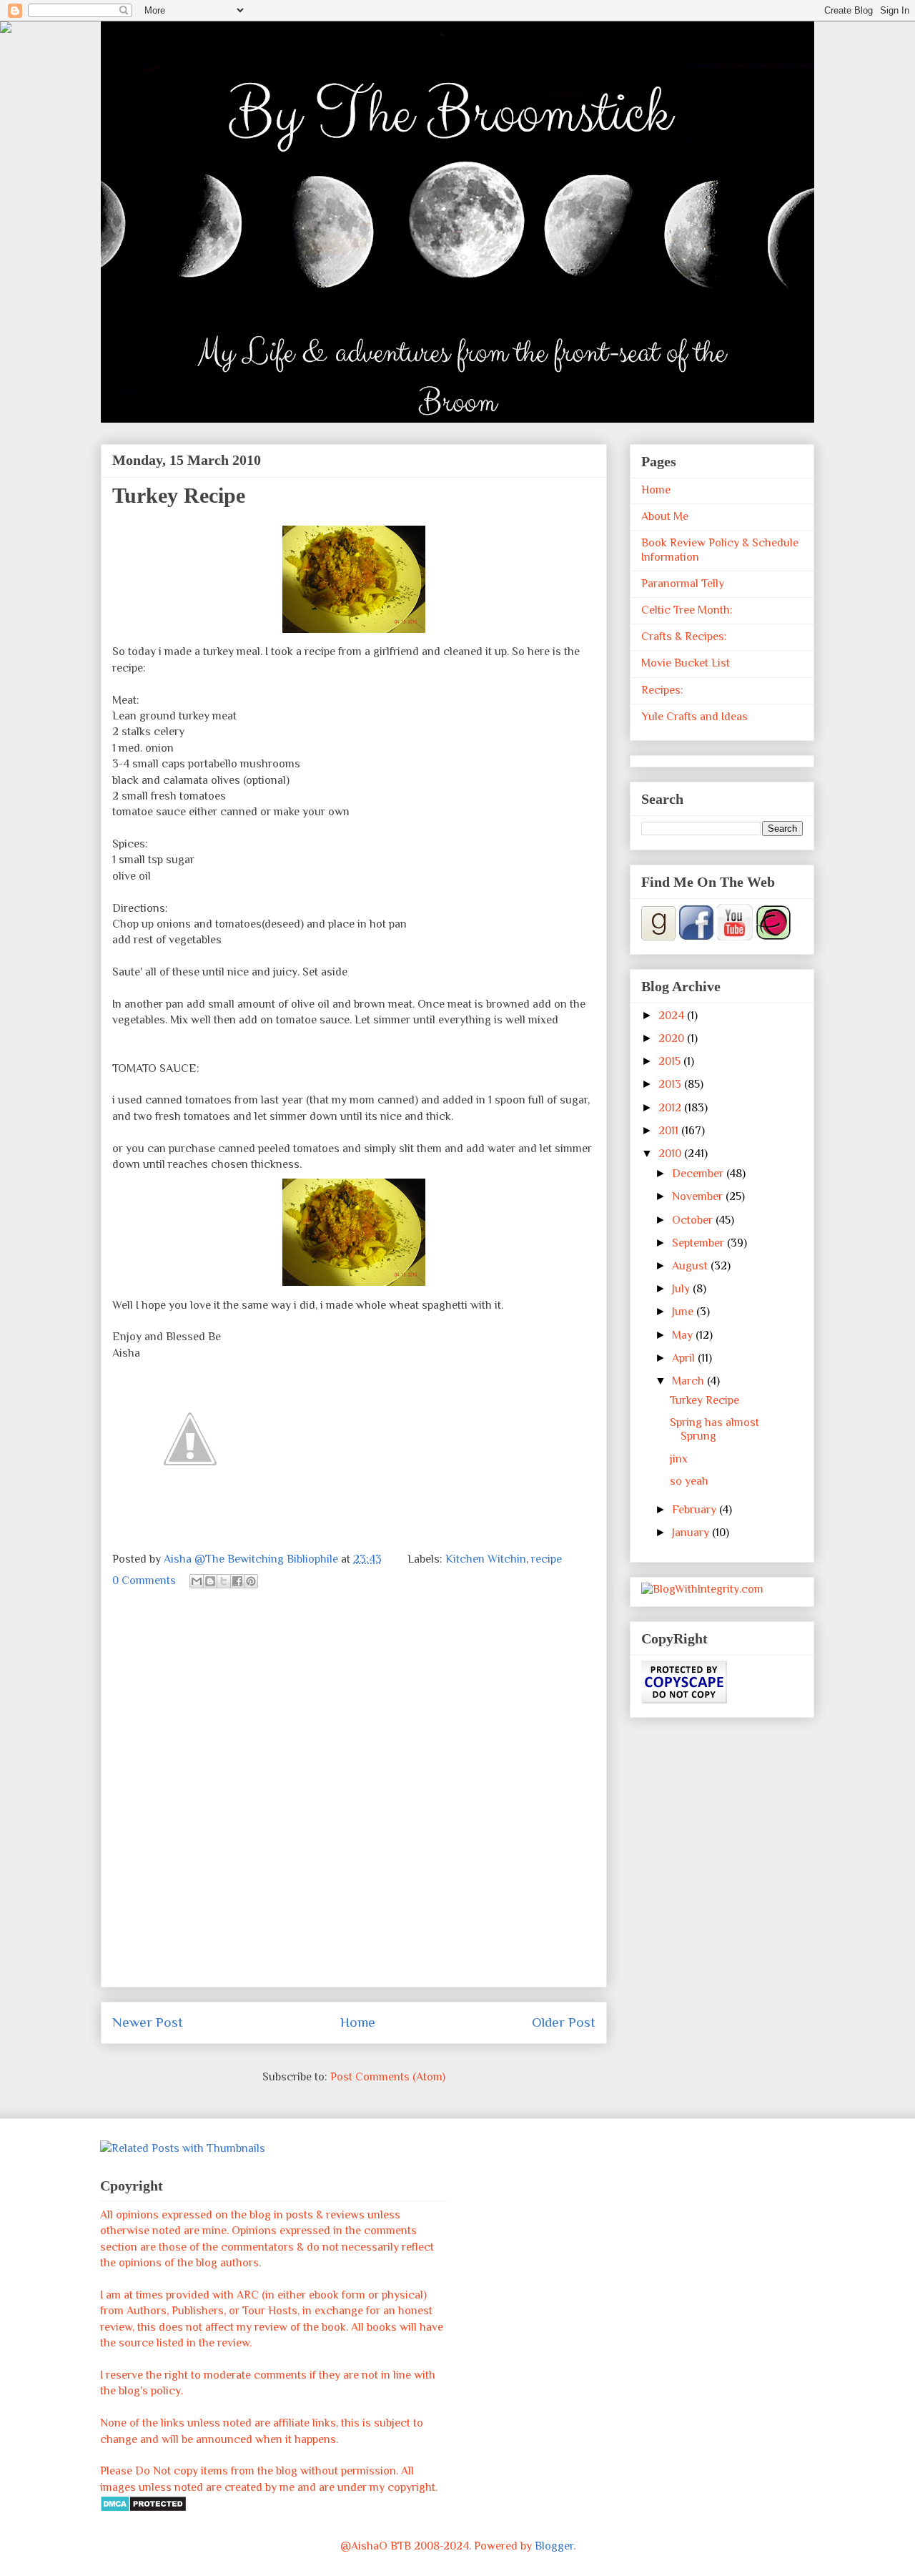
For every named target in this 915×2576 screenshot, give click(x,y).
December (699, 1174)
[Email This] (197, 1581)
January (692, 1533)
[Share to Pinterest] (251, 1581)
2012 (671, 1108)
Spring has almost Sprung (714, 1429)
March (689, 1381)
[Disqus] (354, 1796)
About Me (665, 516)
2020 (673, 1038)
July (682, 1289)
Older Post (564, 2022)
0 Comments (144, 1580)
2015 (671, 1061)
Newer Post (148, 2022)
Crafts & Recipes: (684, 636)
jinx (679, 1459)
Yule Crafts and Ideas (694, 717)
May (684, 1335)
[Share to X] (224, 1581)
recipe (546, 1559)
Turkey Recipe (704, 1400)
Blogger (554, 2546)
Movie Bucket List (686, 663)
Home (358, 2022)
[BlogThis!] (210, 1581)
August (691, 1266)
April (685, 1358)
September (699, 1243)
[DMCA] (143, 2509)
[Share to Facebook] (237, 1581)
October (694, 1220)
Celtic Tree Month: (687, 610)
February (696, 1510)
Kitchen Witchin (486, 1559)
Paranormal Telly (683, 584)
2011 (670, 1131)
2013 (671, 1084)
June (684, 1312)
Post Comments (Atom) (388, 2077)
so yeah (689, 1481)
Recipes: (662, 690)
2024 (673, 1016)
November (699, 1196)
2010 (671, 1154)
